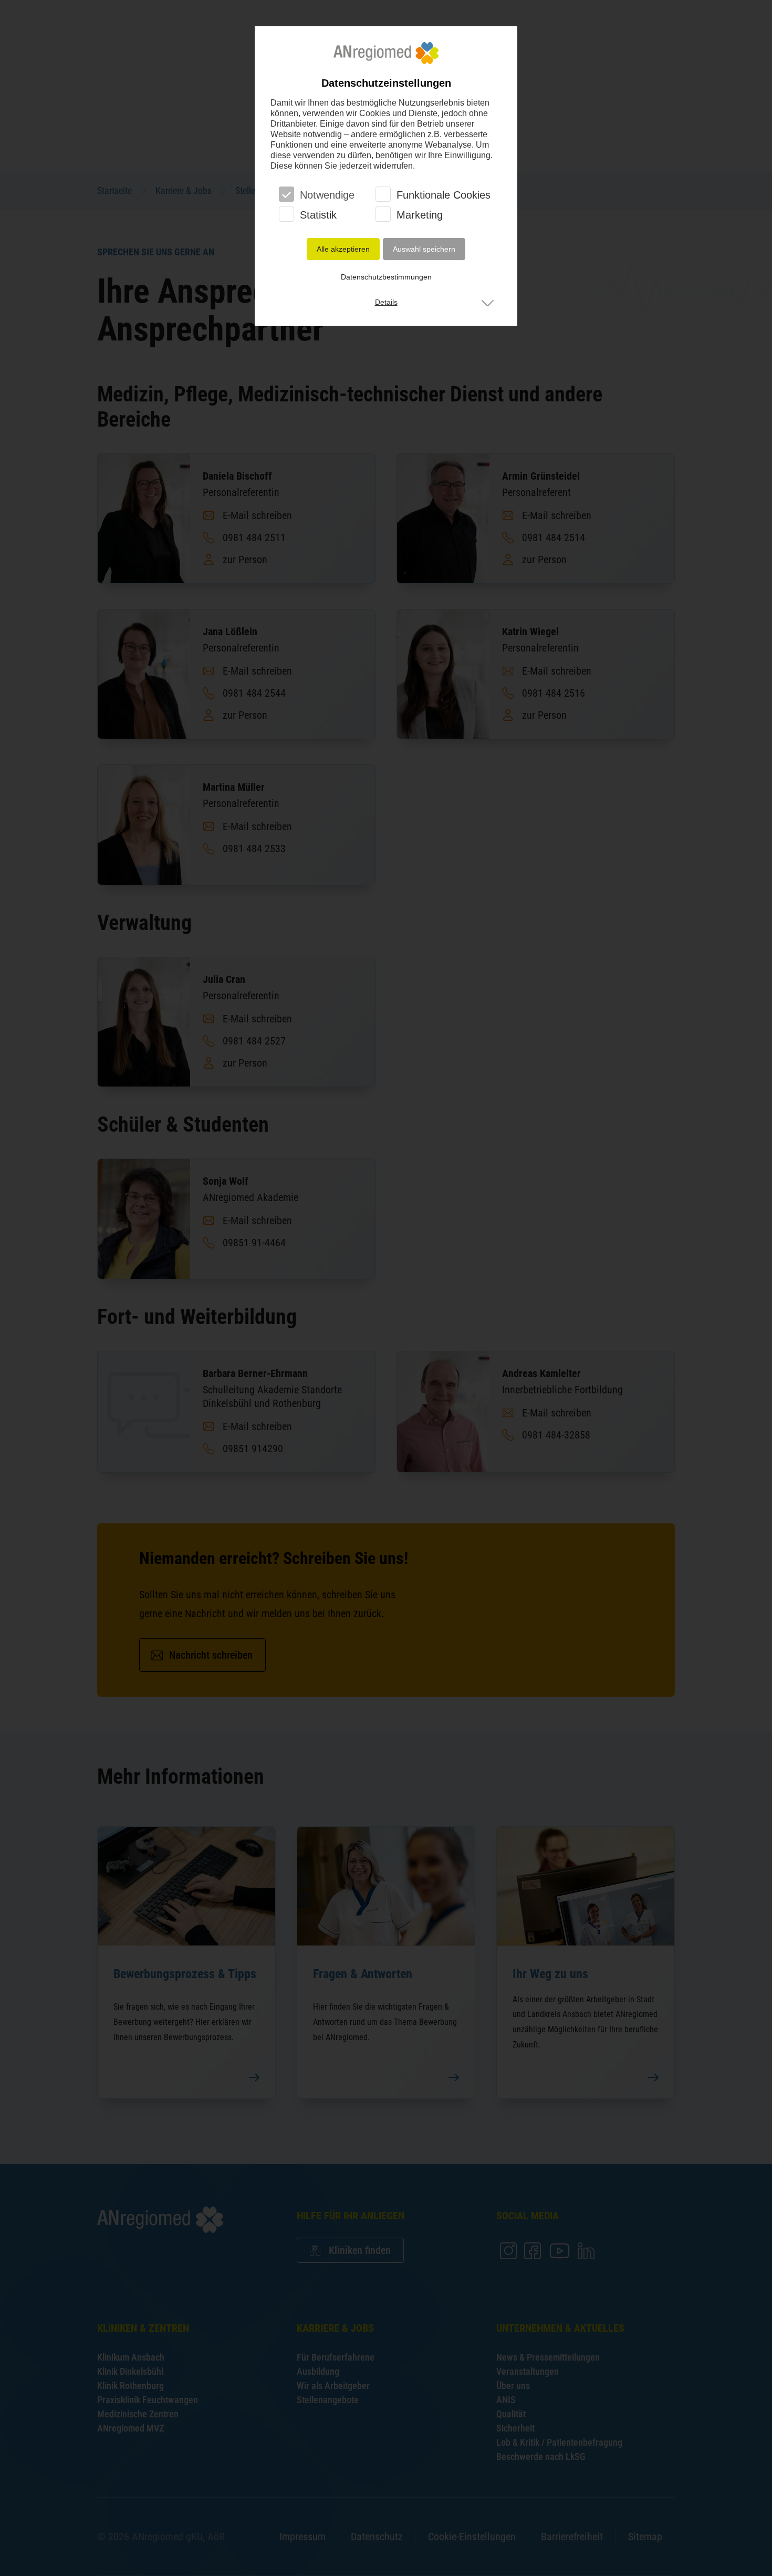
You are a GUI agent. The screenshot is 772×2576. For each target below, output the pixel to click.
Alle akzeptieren (343, 249)
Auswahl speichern (424, 249)
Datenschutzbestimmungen (386, 277)
